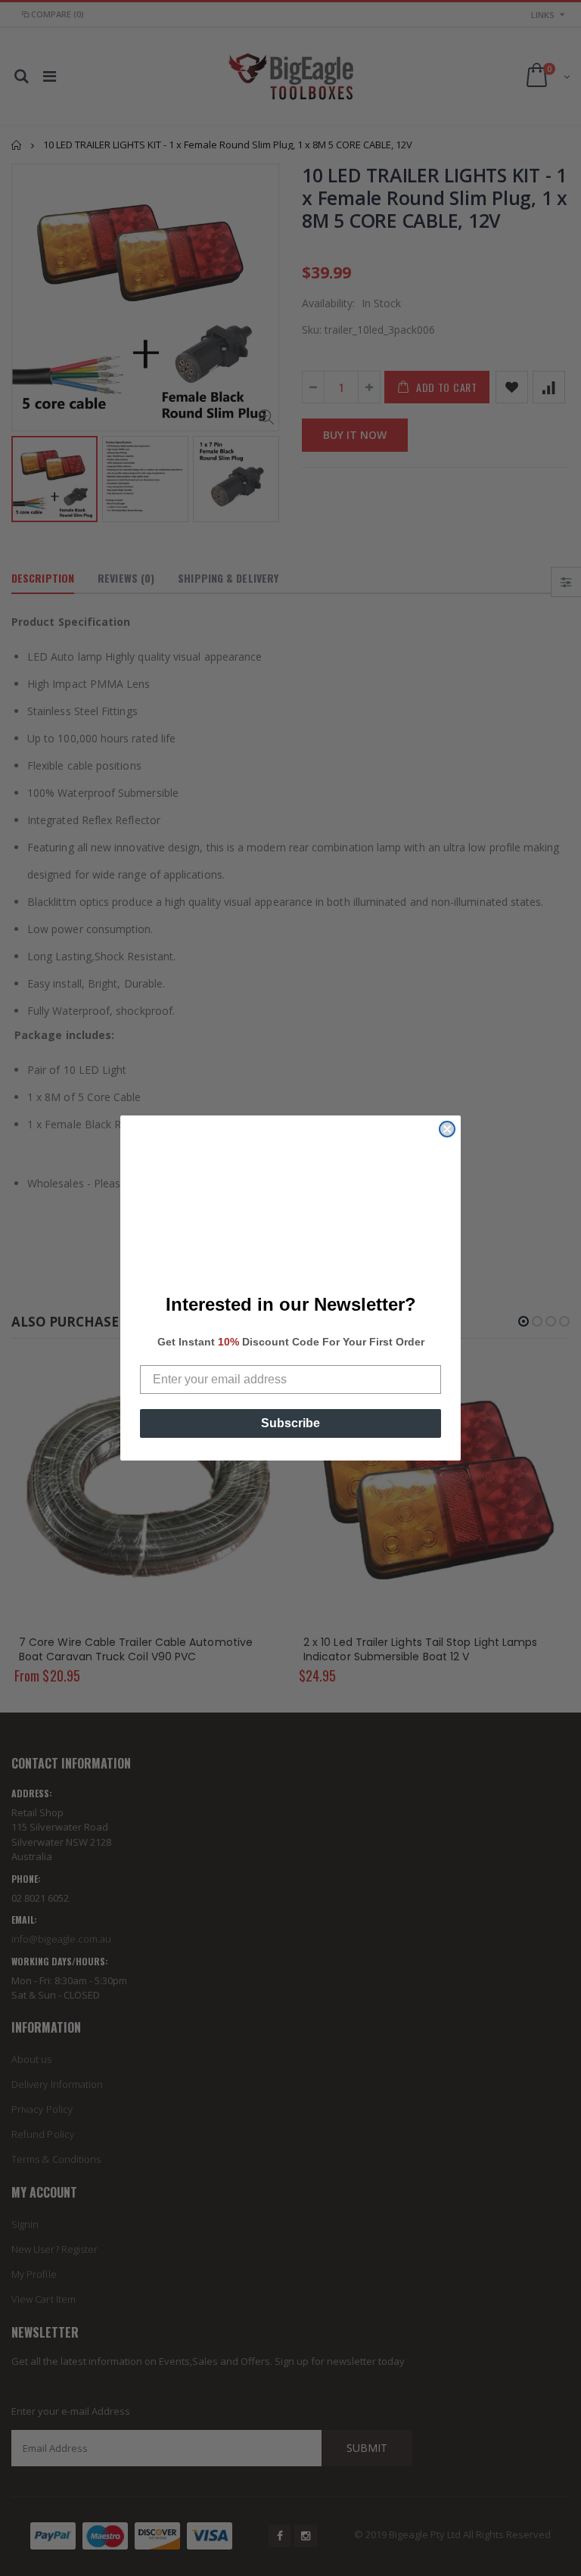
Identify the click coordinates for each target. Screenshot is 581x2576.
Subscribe (290, 1423)
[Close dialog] (447, 1129)
